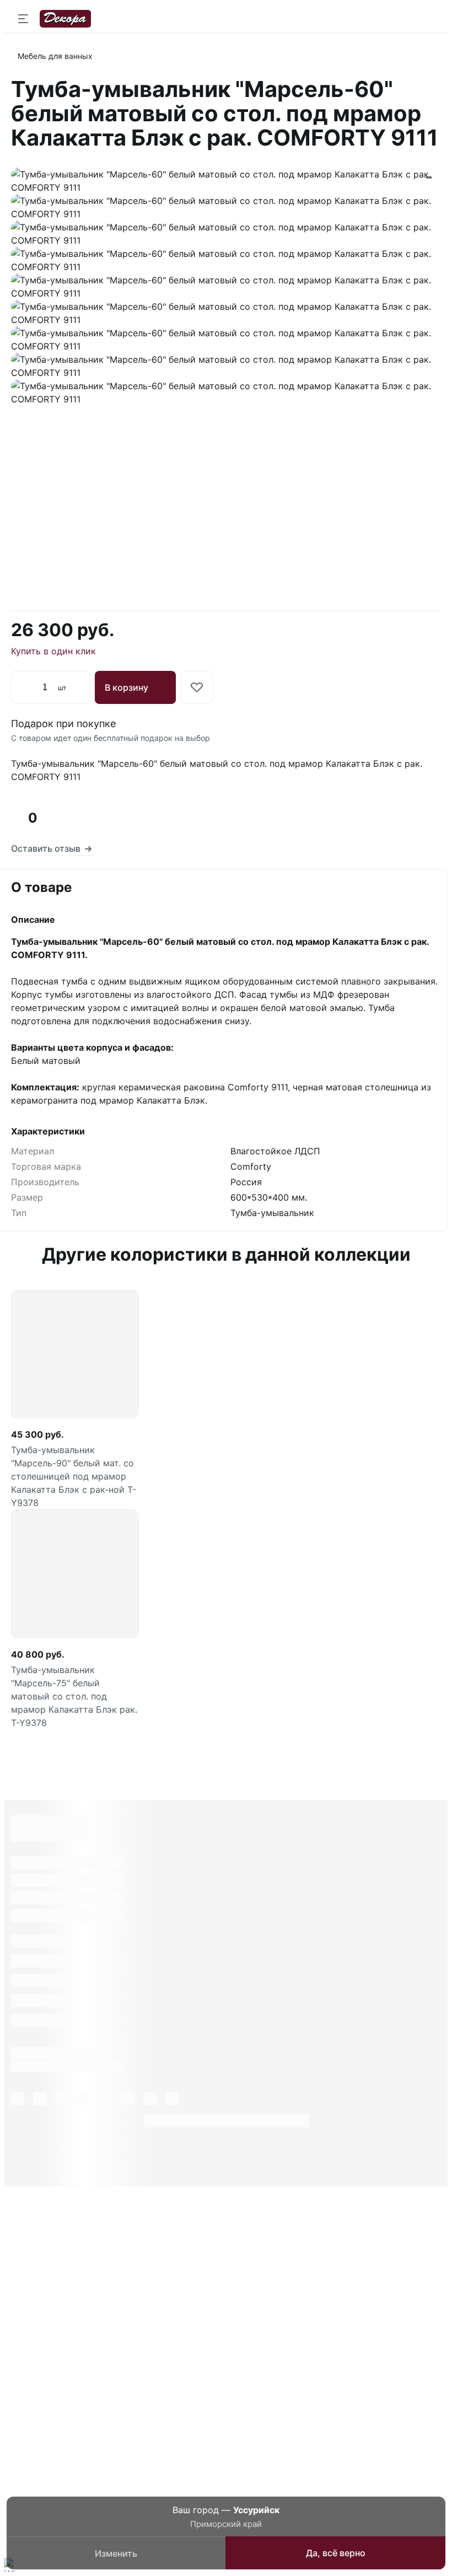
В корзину (127, 687)
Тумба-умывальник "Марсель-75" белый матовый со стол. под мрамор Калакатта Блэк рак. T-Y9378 (74, 1696)
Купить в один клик (53, 651)
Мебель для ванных (55, 56)
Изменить (116, 2553)
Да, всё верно (336, 2553)
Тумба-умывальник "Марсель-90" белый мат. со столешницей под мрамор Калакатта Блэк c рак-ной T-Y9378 (74, 1476)
